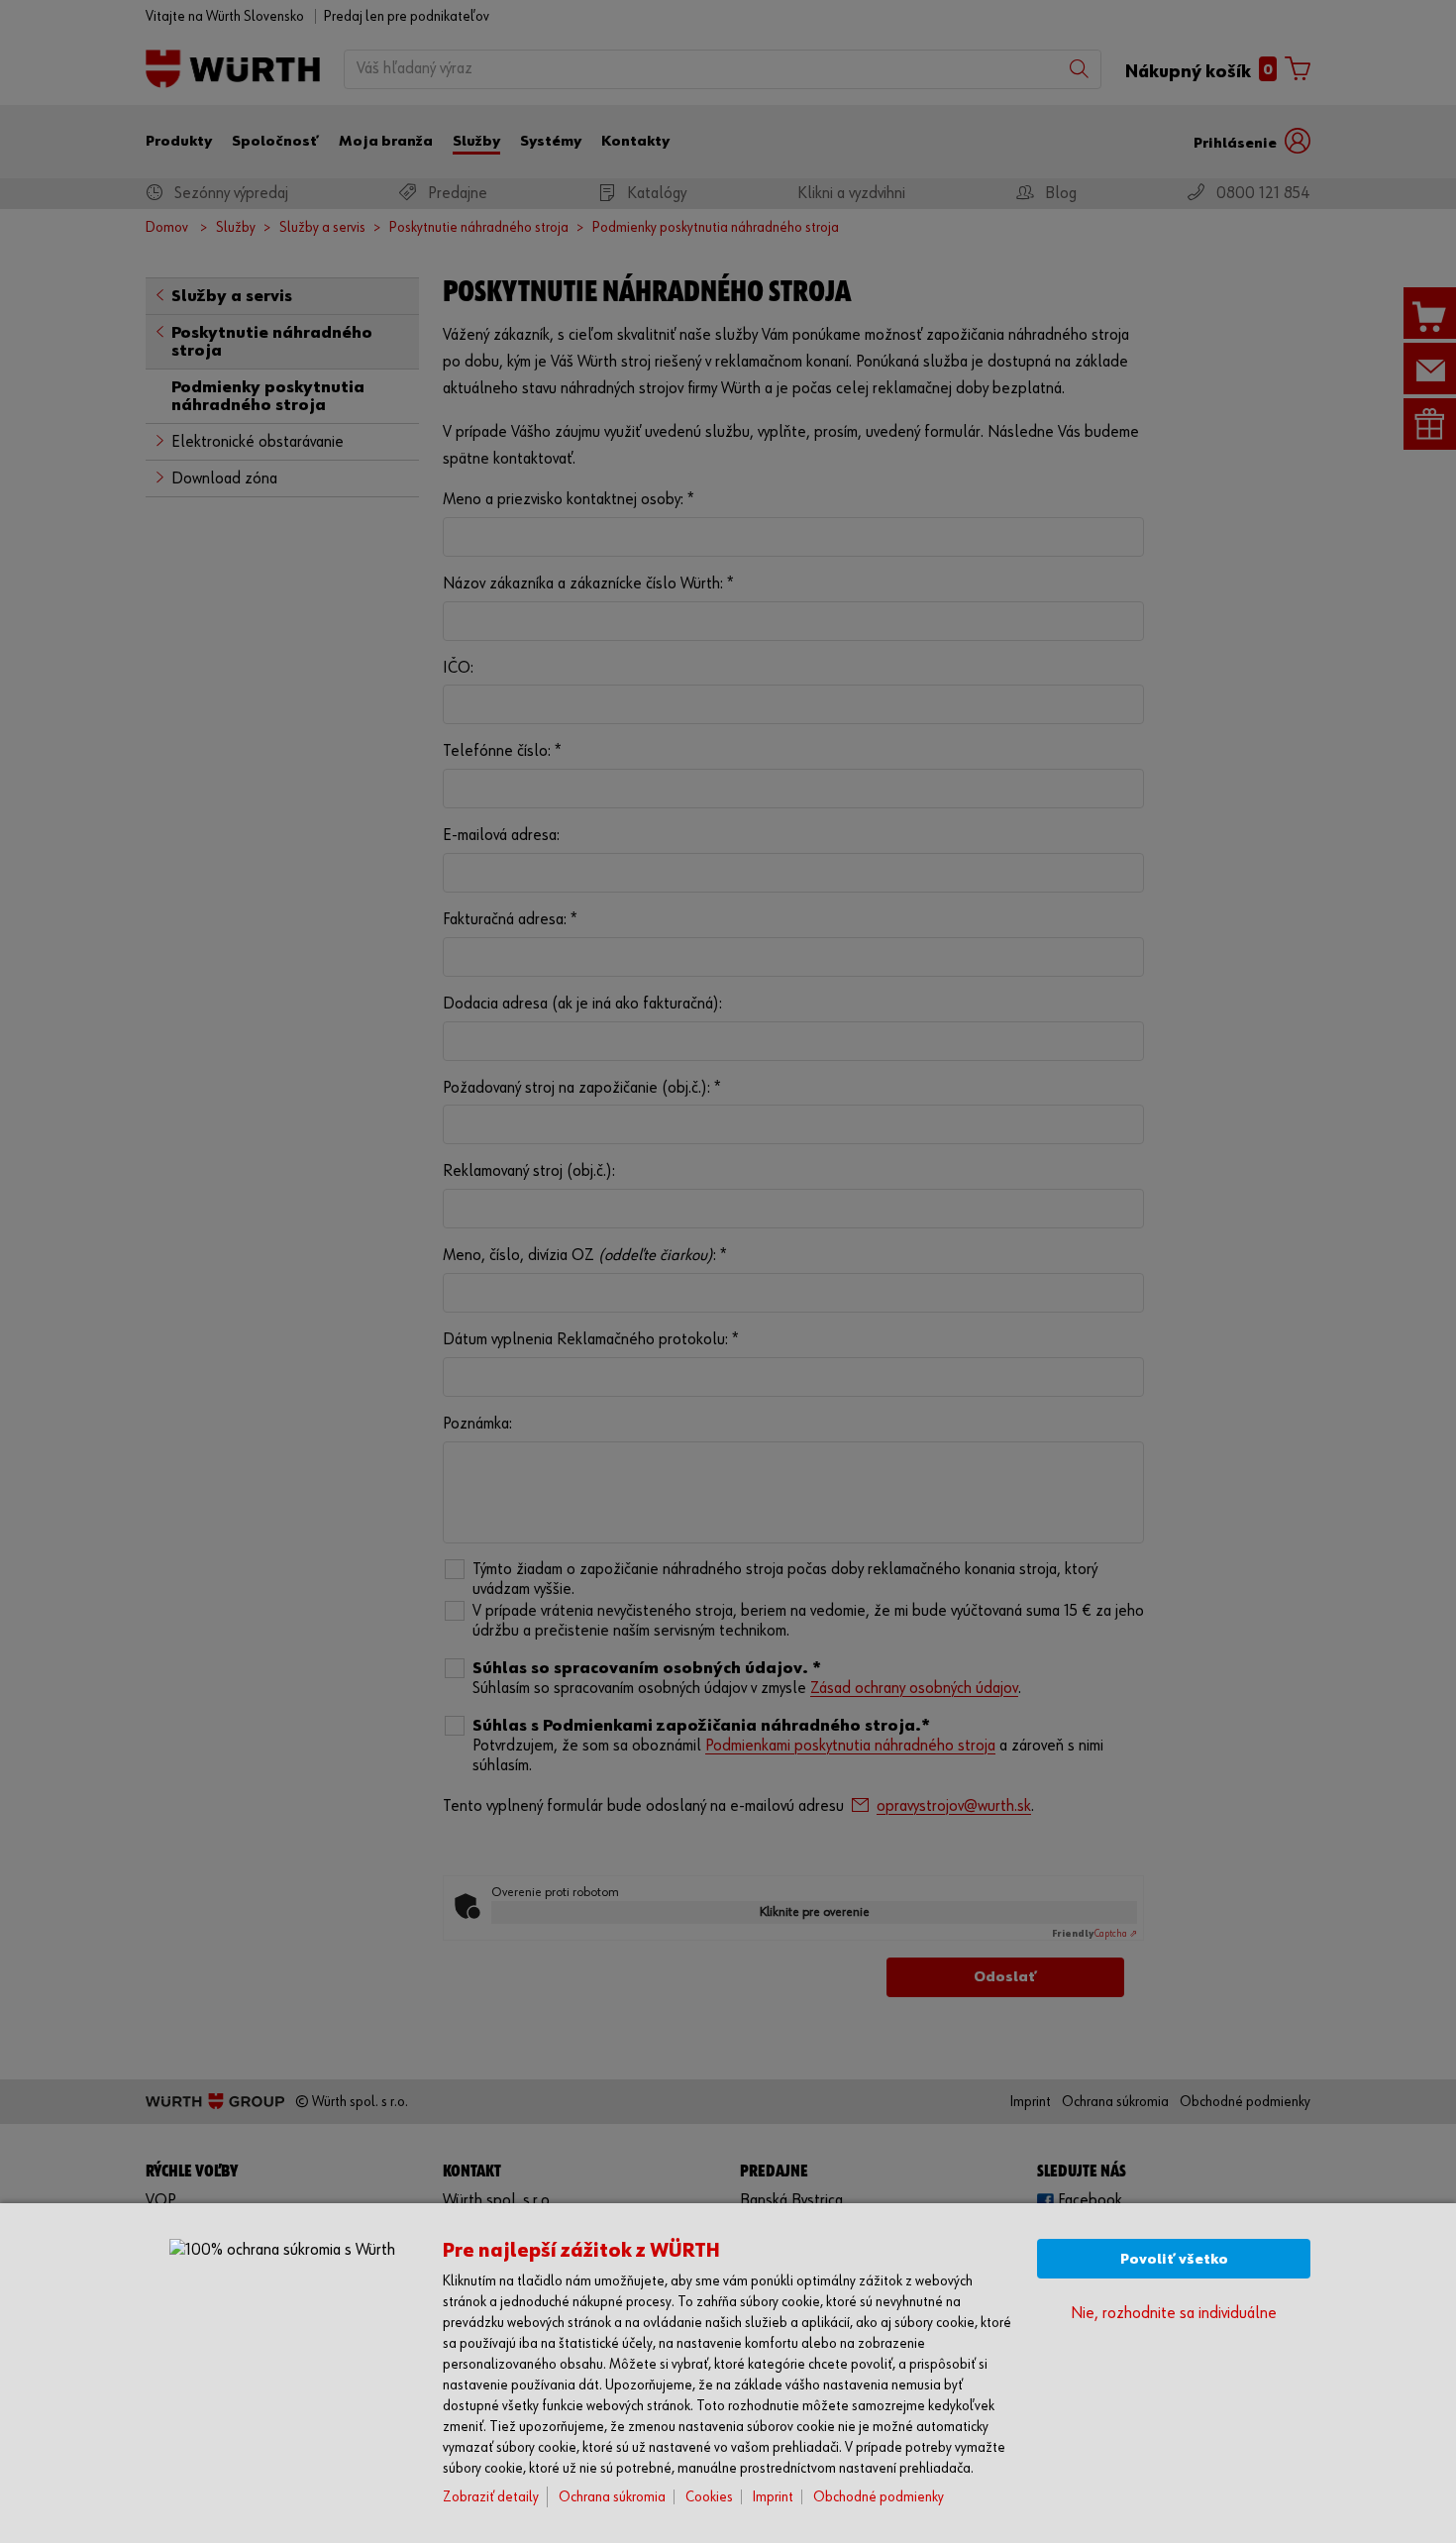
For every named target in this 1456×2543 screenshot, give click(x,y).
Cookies (709, 2497)
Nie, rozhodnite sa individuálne (1174, 2314)
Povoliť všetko (1174, 2259)
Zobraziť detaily (491, 2497)
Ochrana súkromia (612, 2497)
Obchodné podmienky (879, 2497)
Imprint (773, 2497)
